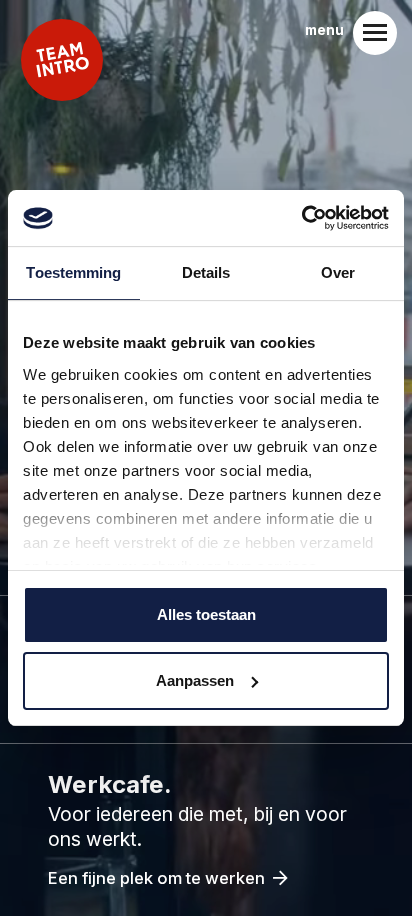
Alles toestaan (206, 614)
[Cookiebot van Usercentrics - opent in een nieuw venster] (301, 218)
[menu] (375, 33)
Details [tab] (206, 272)
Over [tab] (338, 272)
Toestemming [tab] (73, 272)
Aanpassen (195, 680)
